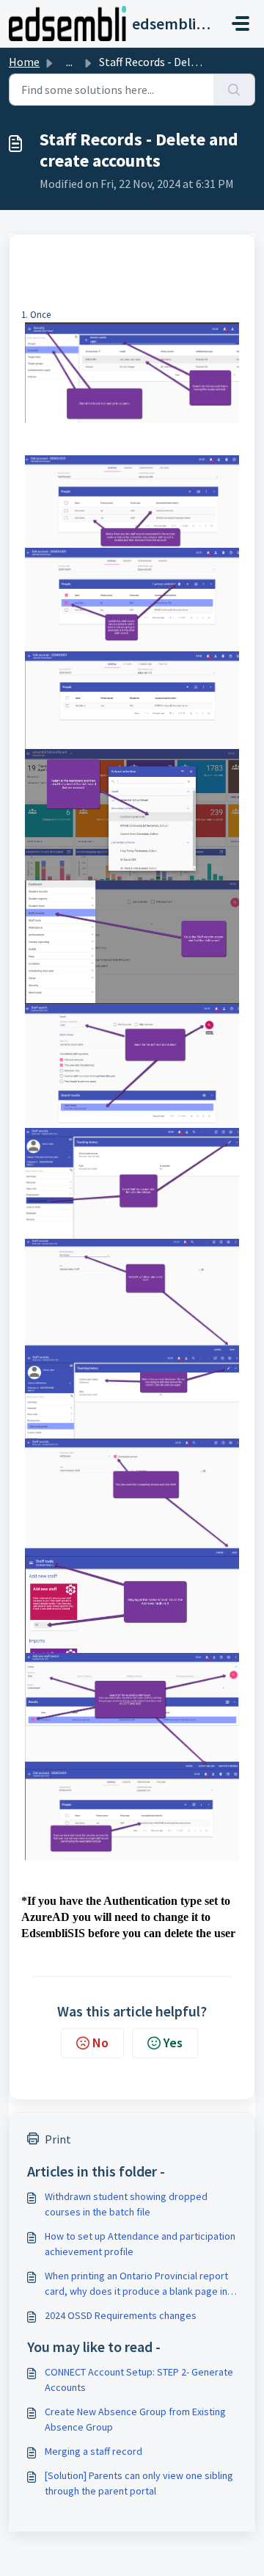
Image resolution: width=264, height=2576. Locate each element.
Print (58, 2139)
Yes (173, 2043)
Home (24, 62)
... (69, 62)
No (100, 2043)
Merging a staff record (93, 2451)
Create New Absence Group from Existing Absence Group (135, 2419)
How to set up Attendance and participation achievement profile (140, 2244)
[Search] (234, 90)
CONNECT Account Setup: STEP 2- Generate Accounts (139, 2380)
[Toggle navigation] (241, 23)
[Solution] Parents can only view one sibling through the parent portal (139, 2483)
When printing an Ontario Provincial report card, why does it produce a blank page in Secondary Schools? (136, 2284)
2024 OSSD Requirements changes (121, 2315)
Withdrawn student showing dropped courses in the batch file (126, 2204)
